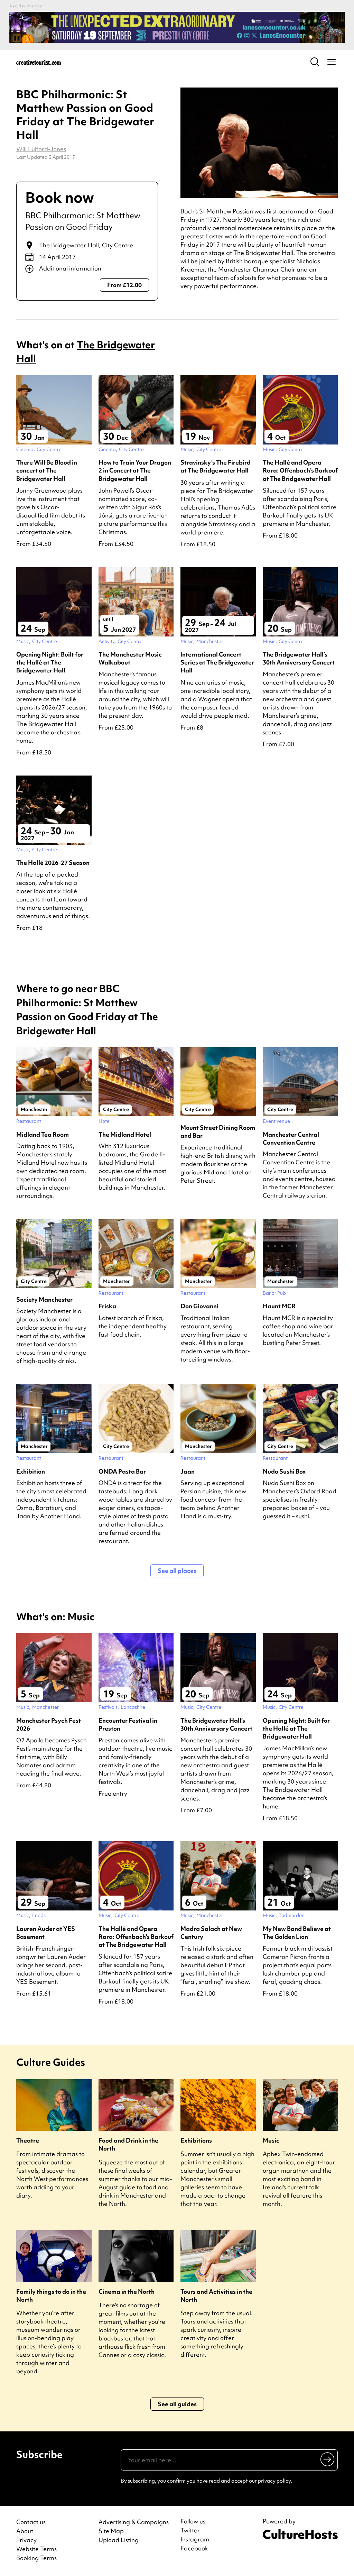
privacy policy (274, 2481)
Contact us (31, 2522)
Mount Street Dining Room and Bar (218, 1131)
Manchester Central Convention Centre (291, 1138)
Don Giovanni (199, 1306)
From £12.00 (124, 285)
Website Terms (36, 2549)
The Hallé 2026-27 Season (53, 863)
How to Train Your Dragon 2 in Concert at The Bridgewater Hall (135, 470)
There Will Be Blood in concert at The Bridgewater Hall (47, 470)
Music (271, 2140)
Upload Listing (119, 2540)
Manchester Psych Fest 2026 (49, 1724)
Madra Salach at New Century (211, 1933)
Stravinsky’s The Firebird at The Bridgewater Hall (216, 466)
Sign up (328, 2459)
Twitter (190, 2530)
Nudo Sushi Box (284, 1471)
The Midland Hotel (125, 1134)
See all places (177, 1571)
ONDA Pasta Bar (122, 1471)
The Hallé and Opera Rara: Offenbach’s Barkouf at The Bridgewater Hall (300, 470)
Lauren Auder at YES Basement (46, 1933)
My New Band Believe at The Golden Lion (297, 1933)
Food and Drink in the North (128, 2144)
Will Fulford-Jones (41, 149)
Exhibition (31, 1471)
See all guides (177, 2404)
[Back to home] (39, 62)
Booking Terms (36, 2558)
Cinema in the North (127, 2291)
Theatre (28, 2140)
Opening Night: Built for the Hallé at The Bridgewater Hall (50, 662)
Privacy (26, 2540)
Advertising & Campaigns (134, 2522)
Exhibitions (196, 2140)
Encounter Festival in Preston (128, 1724)
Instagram (195, 2539)
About (25, 2531)
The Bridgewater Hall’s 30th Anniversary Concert (299, 658)
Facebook (194, 2548)
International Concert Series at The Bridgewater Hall (217, 662)
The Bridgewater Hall (69, 245)
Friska (107, 1306)
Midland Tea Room (43, 1134)
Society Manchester (44, 1299)
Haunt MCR (279, 1306)
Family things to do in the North (51, 2295)
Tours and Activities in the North (216, 2295)
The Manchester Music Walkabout (130, 658)
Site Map (111, 2531)
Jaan (188, 1471)
